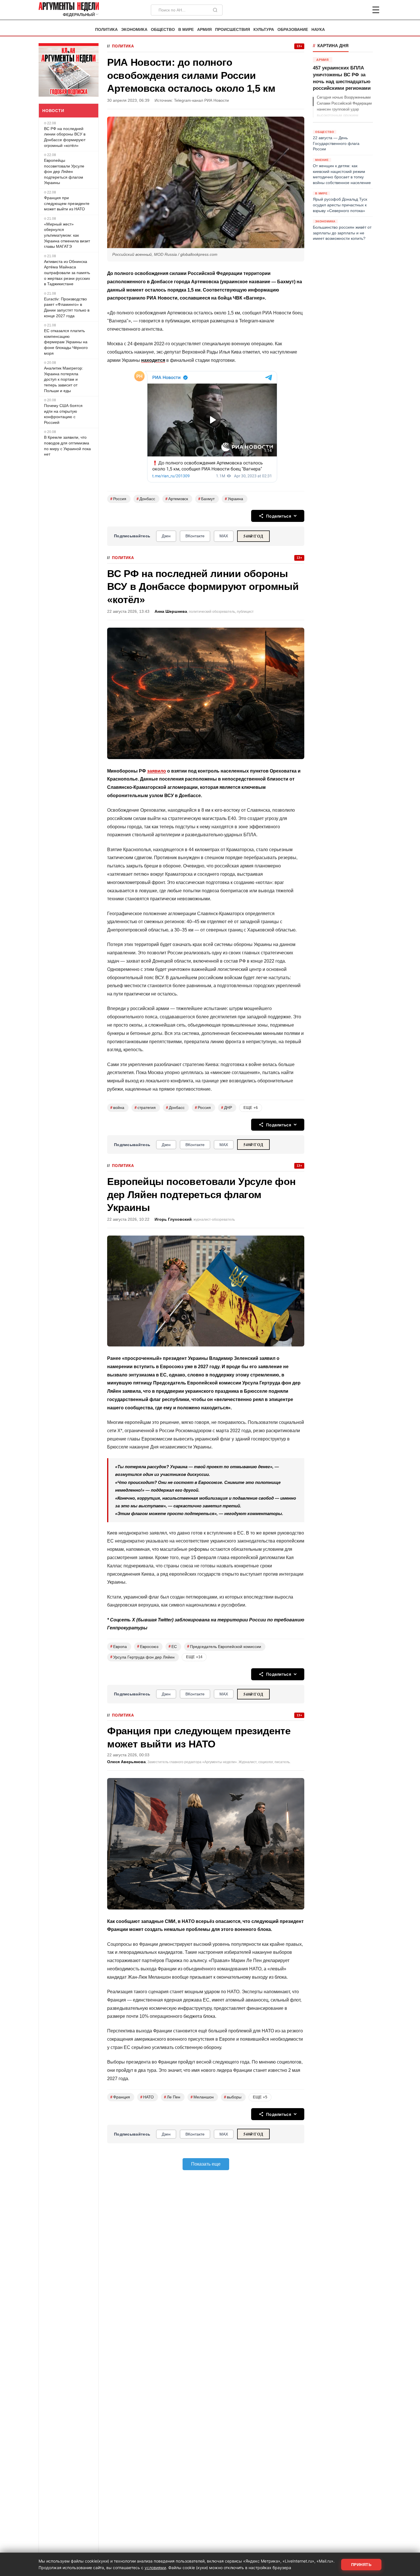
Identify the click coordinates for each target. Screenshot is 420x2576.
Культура (264, 30)
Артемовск (177, 499)
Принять (361, 2565)
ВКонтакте (195, 536)
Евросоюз (148, 1646)
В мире (186, 30)
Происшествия (233, 30)
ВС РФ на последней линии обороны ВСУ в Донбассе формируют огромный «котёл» (65, 137)
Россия (118, 499)
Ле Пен (172, 2097)
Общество (163, 30)
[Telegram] (346, 10)
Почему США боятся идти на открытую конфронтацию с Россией (63, 414)
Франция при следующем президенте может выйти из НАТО (67, 203)
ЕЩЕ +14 (194, 1657)
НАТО (147, 2097)
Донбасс (146, 499)
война (117, 1108)
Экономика (134, 30)
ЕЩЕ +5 (260, 2097)
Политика (106, 30)
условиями (155, 2568)
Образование (293, 30)
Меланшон (202, 2097)
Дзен (166, 536)
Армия (204, 30)
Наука (318, 30)
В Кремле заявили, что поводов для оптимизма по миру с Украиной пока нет (67, 446)
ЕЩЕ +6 (251, 1108)
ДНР (227, 1108)
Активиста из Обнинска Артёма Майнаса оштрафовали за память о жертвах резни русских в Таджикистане (67, 273)
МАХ (224, 536)
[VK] (360, 10)
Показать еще (206, 2164)
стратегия (145, 1108)
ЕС (173, 1646)
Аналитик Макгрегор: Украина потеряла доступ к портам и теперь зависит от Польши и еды (64, 379)
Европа (119, 1646)
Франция (120, 2097)
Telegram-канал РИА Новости (201, 100)
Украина (234, 499)
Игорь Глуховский (173, 1219)
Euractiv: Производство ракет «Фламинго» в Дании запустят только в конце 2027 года (67, 307)
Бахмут (206, 499)
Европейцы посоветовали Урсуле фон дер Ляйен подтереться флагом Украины (64, 171)
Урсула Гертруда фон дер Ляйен (142, 1657)
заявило (157, 771)
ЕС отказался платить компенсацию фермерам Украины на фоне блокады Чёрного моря (66, 342)
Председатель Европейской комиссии (224, 1646)
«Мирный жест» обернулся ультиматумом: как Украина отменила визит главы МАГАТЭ (67, 235)
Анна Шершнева (171, 611)
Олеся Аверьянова (126, 1762)
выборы (233, 2097)
